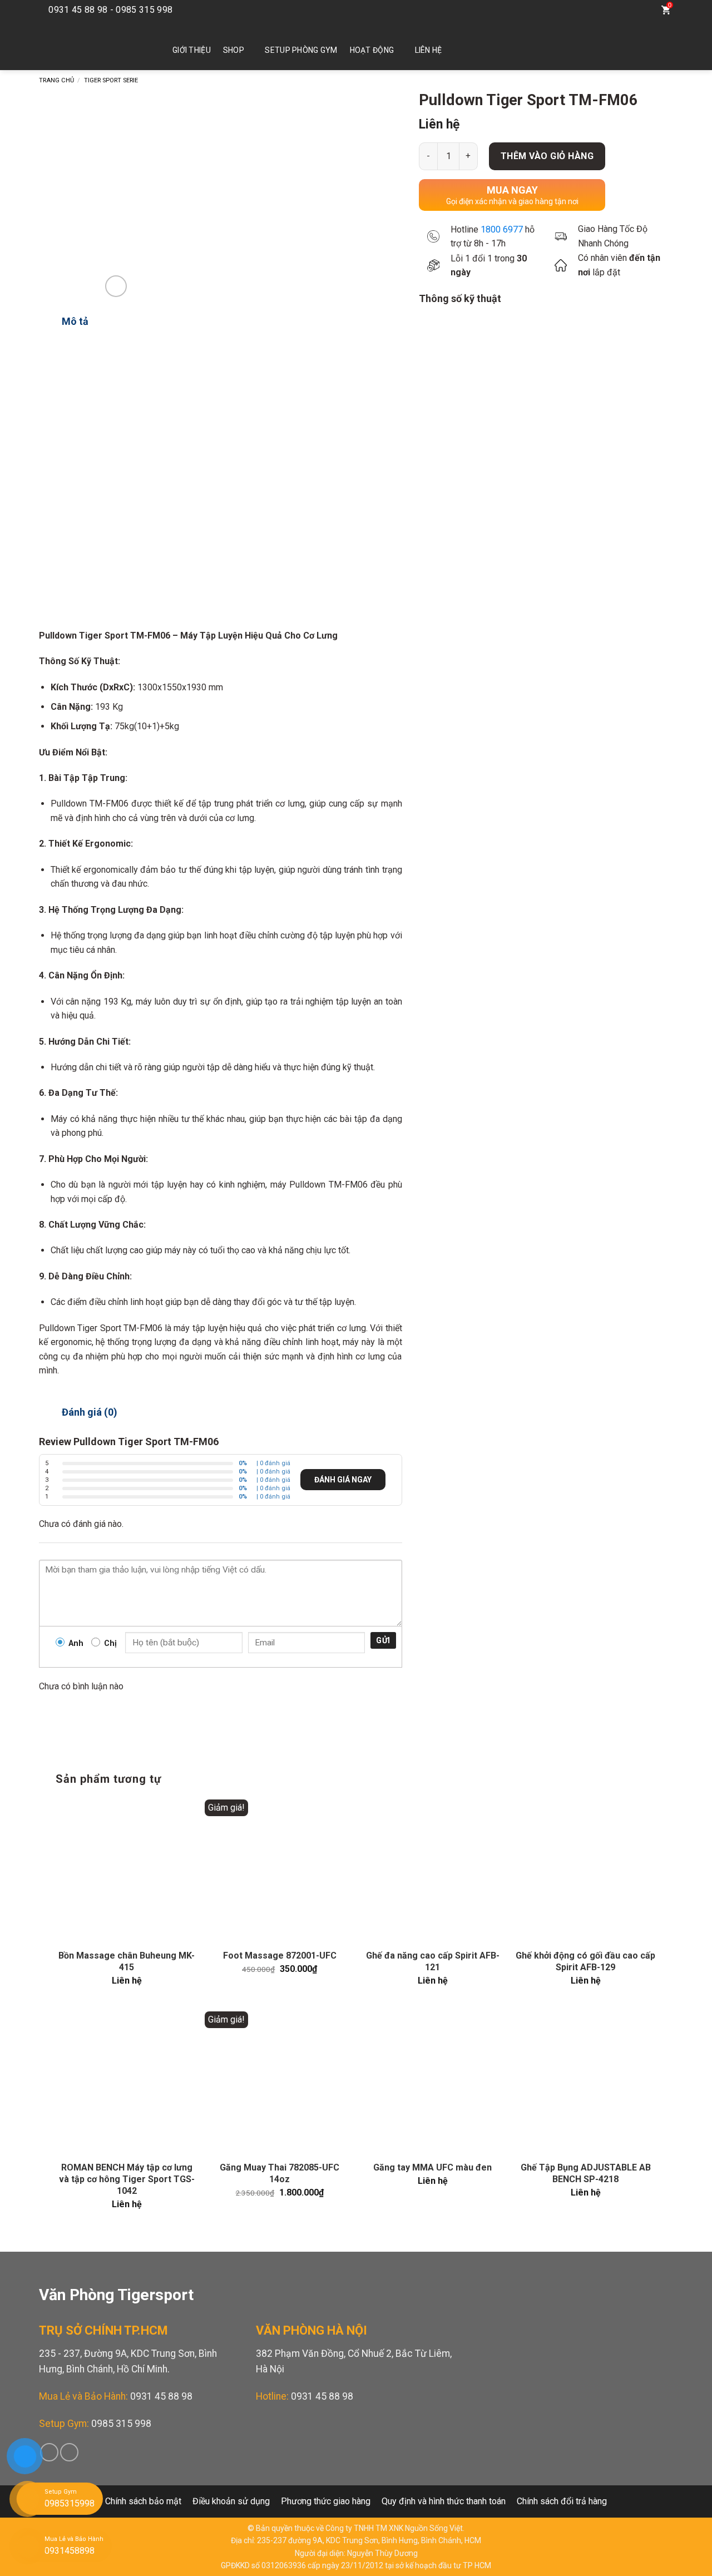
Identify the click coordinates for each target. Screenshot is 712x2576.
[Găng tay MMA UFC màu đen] (432, 2082)
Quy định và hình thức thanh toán (444, 2501)
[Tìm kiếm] (643, 10)
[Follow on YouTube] (619, 10)
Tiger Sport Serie (111, 80)
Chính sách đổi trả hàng (562, 2501)
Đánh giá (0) (90, 1412)
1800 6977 (502, 229)
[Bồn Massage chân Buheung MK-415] (127, 1870)
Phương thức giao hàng (326, 2501)
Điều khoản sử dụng (231, 2501)
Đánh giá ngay (343, 1480)
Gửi (383, 1640)
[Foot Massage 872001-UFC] (280, 1870)
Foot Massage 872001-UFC (280, 1956)
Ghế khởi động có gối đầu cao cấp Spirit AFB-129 (585, 1961)
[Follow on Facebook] (602, 10)
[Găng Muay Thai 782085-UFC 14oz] (280, 2082)
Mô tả (75, 321)
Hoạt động (372, 50)
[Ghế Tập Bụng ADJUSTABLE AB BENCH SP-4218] (585, 2082)
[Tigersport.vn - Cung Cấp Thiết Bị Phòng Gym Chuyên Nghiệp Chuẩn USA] (89, 45)
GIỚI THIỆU (192, 50)
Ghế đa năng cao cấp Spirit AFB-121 (433, 1961)
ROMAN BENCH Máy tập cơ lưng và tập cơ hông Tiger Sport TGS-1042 (127, 2179)
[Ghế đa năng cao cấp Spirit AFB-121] (432, 1870)
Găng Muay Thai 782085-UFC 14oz (280, 2173)
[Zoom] (116, 286)
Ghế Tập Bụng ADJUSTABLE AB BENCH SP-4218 (586, 2173)
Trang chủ (56, 80)
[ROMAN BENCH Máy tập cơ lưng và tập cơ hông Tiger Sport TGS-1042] (127, 2082)
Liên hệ (429, 50)
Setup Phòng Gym (301, 50)
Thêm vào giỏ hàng (547, 156)
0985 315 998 (121, 2424)
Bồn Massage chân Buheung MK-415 (127, 1961)
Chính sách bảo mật (143, 2501)
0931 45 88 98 (161, 2396)
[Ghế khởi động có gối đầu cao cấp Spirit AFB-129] (585, 1870)
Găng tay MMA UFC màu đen (432, 2167)
